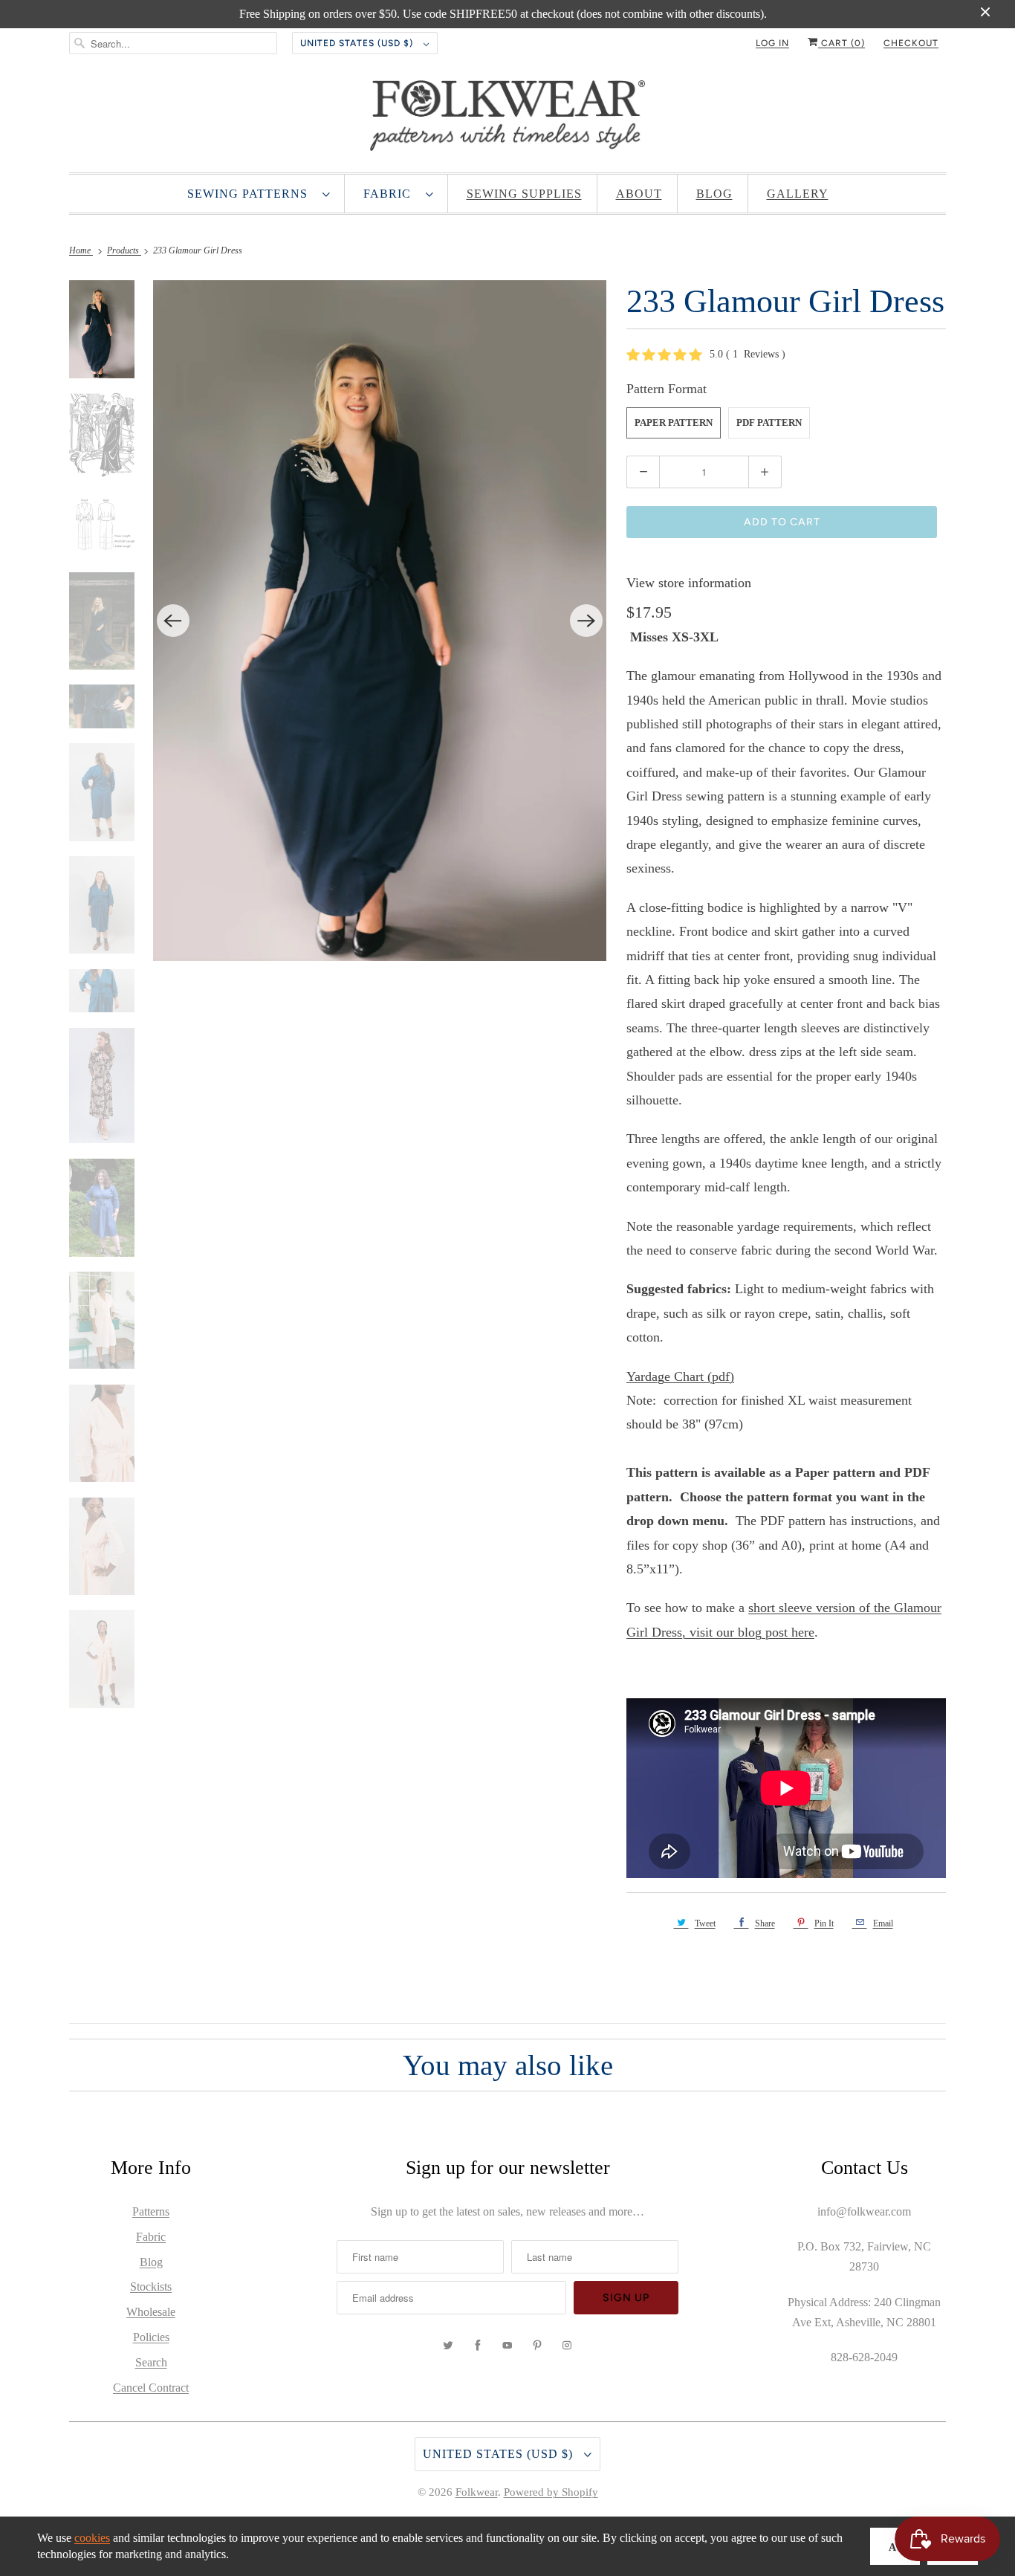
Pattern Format (667, 389)
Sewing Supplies (524, 194)
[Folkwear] (507, 119)
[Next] (586, 621)
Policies (151, 2337)
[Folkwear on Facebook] (478, 2346)
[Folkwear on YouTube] (507, 2346)
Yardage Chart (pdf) (680, 1376)
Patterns (151, 2211)
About (639, 194)
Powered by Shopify (551, 2492)
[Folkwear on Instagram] (567, 2346)
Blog (714, 194)
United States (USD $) (358, 43)
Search (151, 2362)
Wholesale (151, 2312)
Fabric (391, 194)
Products (124, 250)
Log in (772, 43)
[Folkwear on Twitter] (448, 2346)
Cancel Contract (151, 2388)
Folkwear (477, 2492)
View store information (689, 583)
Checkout (911, 43)
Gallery (798, 194)
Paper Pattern (674, 423)
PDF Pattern (769, 423)
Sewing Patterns (251, 194)
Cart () (841, 43)
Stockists (151, 2287)
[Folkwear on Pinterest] (537, 2346)
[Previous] (173, 621)
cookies (92, 2538)
